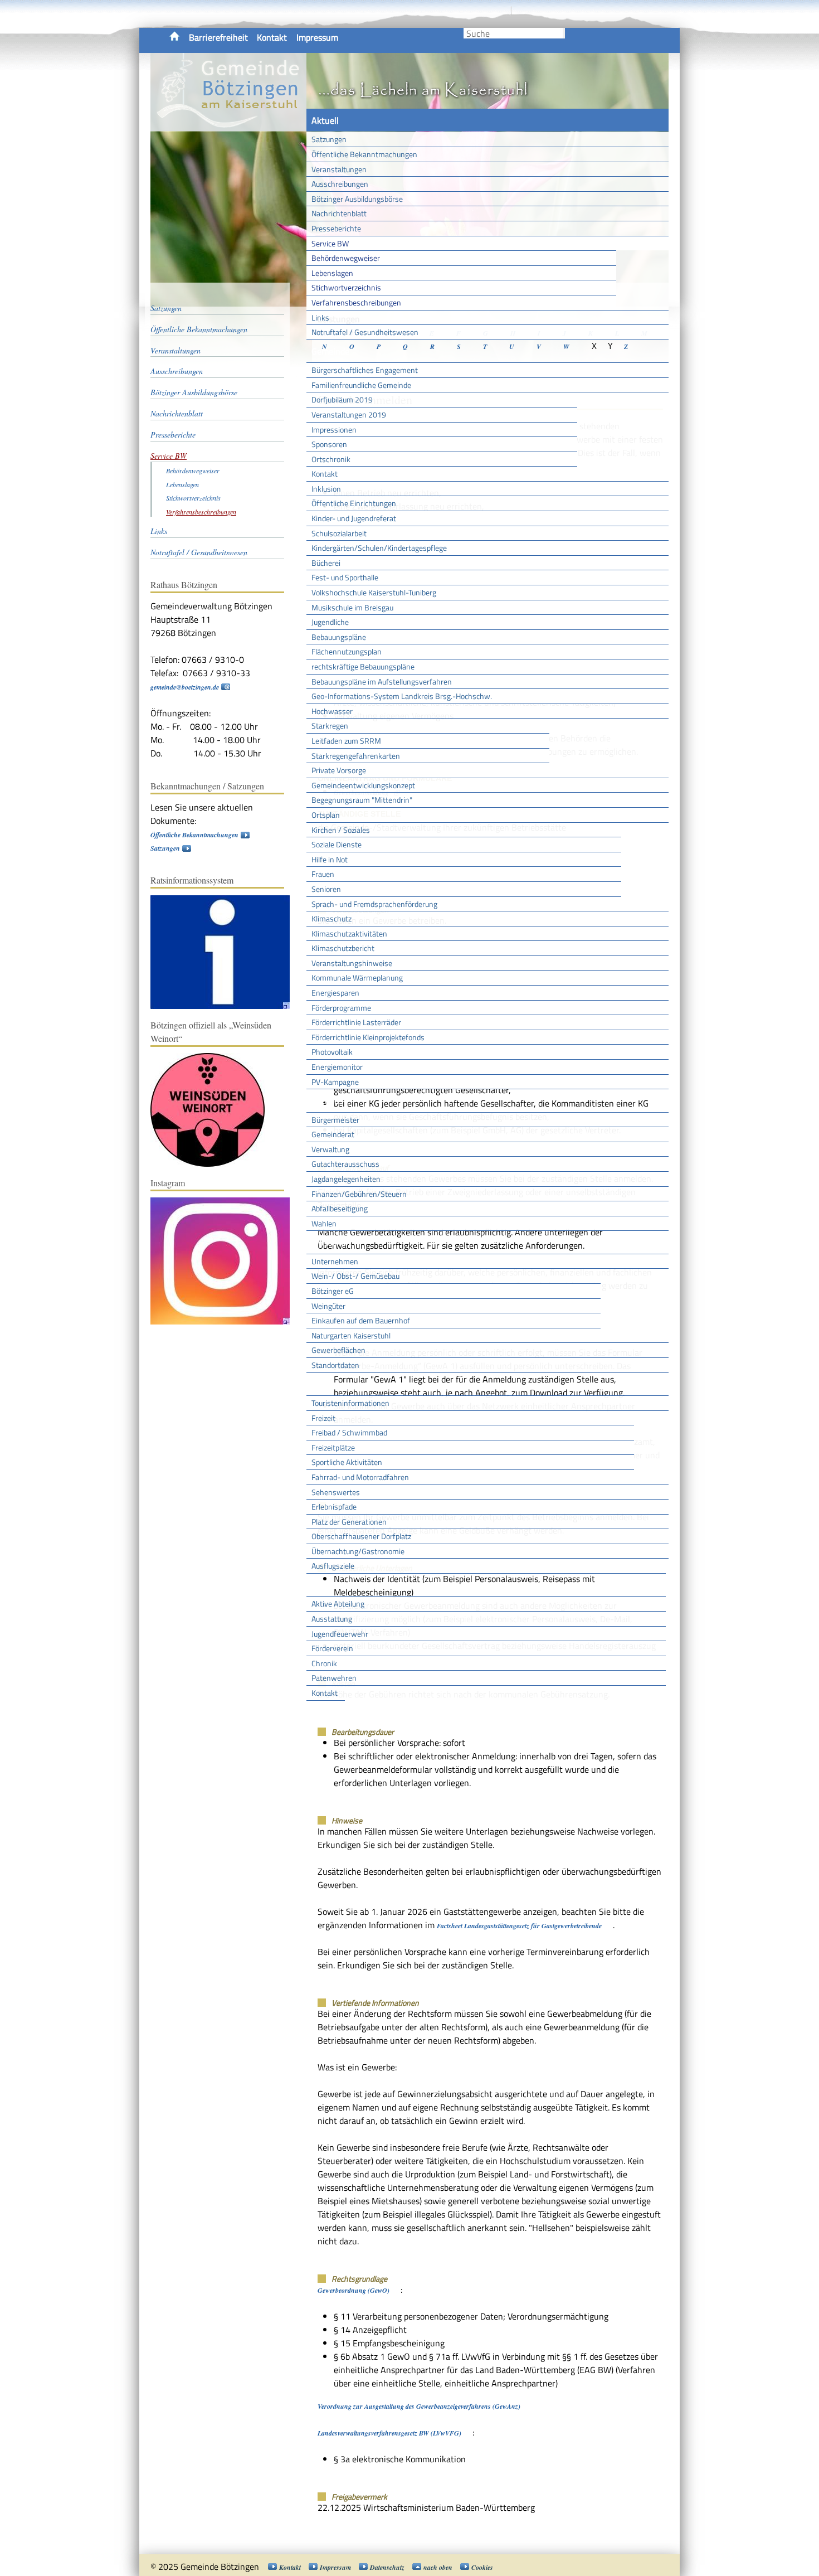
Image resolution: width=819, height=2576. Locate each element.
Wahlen (324, 1223)
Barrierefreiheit (218, 37)
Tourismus (331, 1384)
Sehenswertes (336, 1492)
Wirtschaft (331, 1242)
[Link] (226, 1006)
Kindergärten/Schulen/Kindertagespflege (379, 548)
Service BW (330, 243)
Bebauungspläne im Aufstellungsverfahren (382, 681)
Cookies (482, 2567)
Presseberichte (336, 228)
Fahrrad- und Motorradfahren (360, 1477)
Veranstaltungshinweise (352, 963)
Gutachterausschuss (345, 1164)
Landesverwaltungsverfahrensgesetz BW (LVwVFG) (389, 2433)
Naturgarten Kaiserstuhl (351, 1335)
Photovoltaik (332, 1052)
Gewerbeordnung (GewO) (354, 2290)
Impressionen (334, 430)
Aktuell (325, 120)
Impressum (317, 37)
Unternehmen (335, 1261)
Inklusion (326, 489)
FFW (320, 1585)
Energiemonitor (337, 1067)
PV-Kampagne (335, 1082)
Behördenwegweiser (346, 258)
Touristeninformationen (350, 1403)
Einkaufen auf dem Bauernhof (361, 1320)
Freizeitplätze (333, 1447)
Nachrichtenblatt (339, 213)
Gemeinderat (333, 1134)
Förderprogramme (341, 1008)
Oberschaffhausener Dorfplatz (361, 1536)
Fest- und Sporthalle (345, 577)
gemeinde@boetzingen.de (185, 687)
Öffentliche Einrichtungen (354, 503)
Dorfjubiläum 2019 (342, 399)
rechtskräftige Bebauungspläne (363, 666)
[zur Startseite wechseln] (228, 125)
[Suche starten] (564, 33)
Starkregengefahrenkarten (356, 756)
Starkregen (330, 726)
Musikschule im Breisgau (352, 607)
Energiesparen (335, 993)
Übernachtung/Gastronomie (358, 1551)
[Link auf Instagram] (226, 1322)
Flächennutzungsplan (347, 651)
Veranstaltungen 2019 (349, 414)
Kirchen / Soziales (341, 830)
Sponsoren (329, 444)
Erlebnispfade (334, 1507)
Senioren (326, 889)
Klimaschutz (331, 918)
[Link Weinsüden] (213, 1164)
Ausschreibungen (340, 184)
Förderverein (332, 1648)
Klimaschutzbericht (343, 948)
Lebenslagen (332, 273)
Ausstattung (332, 1619)
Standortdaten (335, 1365)
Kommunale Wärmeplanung (357, 977)
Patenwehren (334, 1678)
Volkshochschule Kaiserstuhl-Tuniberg (374, 592)
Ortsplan (326, 815)
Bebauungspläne (339, 637)
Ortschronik (331, 459)
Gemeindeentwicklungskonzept (363, 785)
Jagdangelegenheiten (346, 1179)
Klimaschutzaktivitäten (349, 933)
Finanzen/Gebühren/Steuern (359, 1194)
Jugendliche (330, 622)
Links (320, 317)
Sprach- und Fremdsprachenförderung (374, 904)
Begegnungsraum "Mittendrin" (362, 800)
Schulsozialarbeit (339, 533)
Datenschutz (387, 2567)
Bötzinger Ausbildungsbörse (357, 199)
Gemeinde (330, 351)
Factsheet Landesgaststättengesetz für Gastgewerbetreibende (519, 1926)
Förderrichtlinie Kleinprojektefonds (368, 1037)
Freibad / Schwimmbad (349, 1432)
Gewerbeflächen (338, 1350)
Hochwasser (332, 711)
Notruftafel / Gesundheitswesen (365, 332)
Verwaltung (330, 1149)
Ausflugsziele (333, 1566)
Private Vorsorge (339, 770)
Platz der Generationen (349, 1522)
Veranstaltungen (339, 169)
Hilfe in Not (330, 859)
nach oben (438, 2567)
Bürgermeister (335, 1120)
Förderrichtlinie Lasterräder (356, 1022)
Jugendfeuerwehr (340, 1634)
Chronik (324, 1663)
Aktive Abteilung (338, 1604)
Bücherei (326, 563)
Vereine (326, 1712)
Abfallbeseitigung (340, 1208)
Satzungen (329, 139)
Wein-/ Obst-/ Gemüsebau (355, 1276)
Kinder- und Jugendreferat (354, 518)
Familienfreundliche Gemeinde (361, 385)
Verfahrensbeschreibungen (356, 302)
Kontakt (272, 37)
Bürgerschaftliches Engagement (365, 370)
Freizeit (323, 1418)
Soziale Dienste (337, 844)
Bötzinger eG (333, 1291)
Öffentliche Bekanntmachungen (364, 154)
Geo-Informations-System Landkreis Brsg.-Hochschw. (402, 696)
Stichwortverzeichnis (346, 287)
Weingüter (328, 1306)
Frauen (323, 874)
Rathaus (327, 1100)
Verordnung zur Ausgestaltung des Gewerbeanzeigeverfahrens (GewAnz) (419, 2406)
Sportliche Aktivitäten (347, 1462)
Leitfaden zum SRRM (346, 741)
